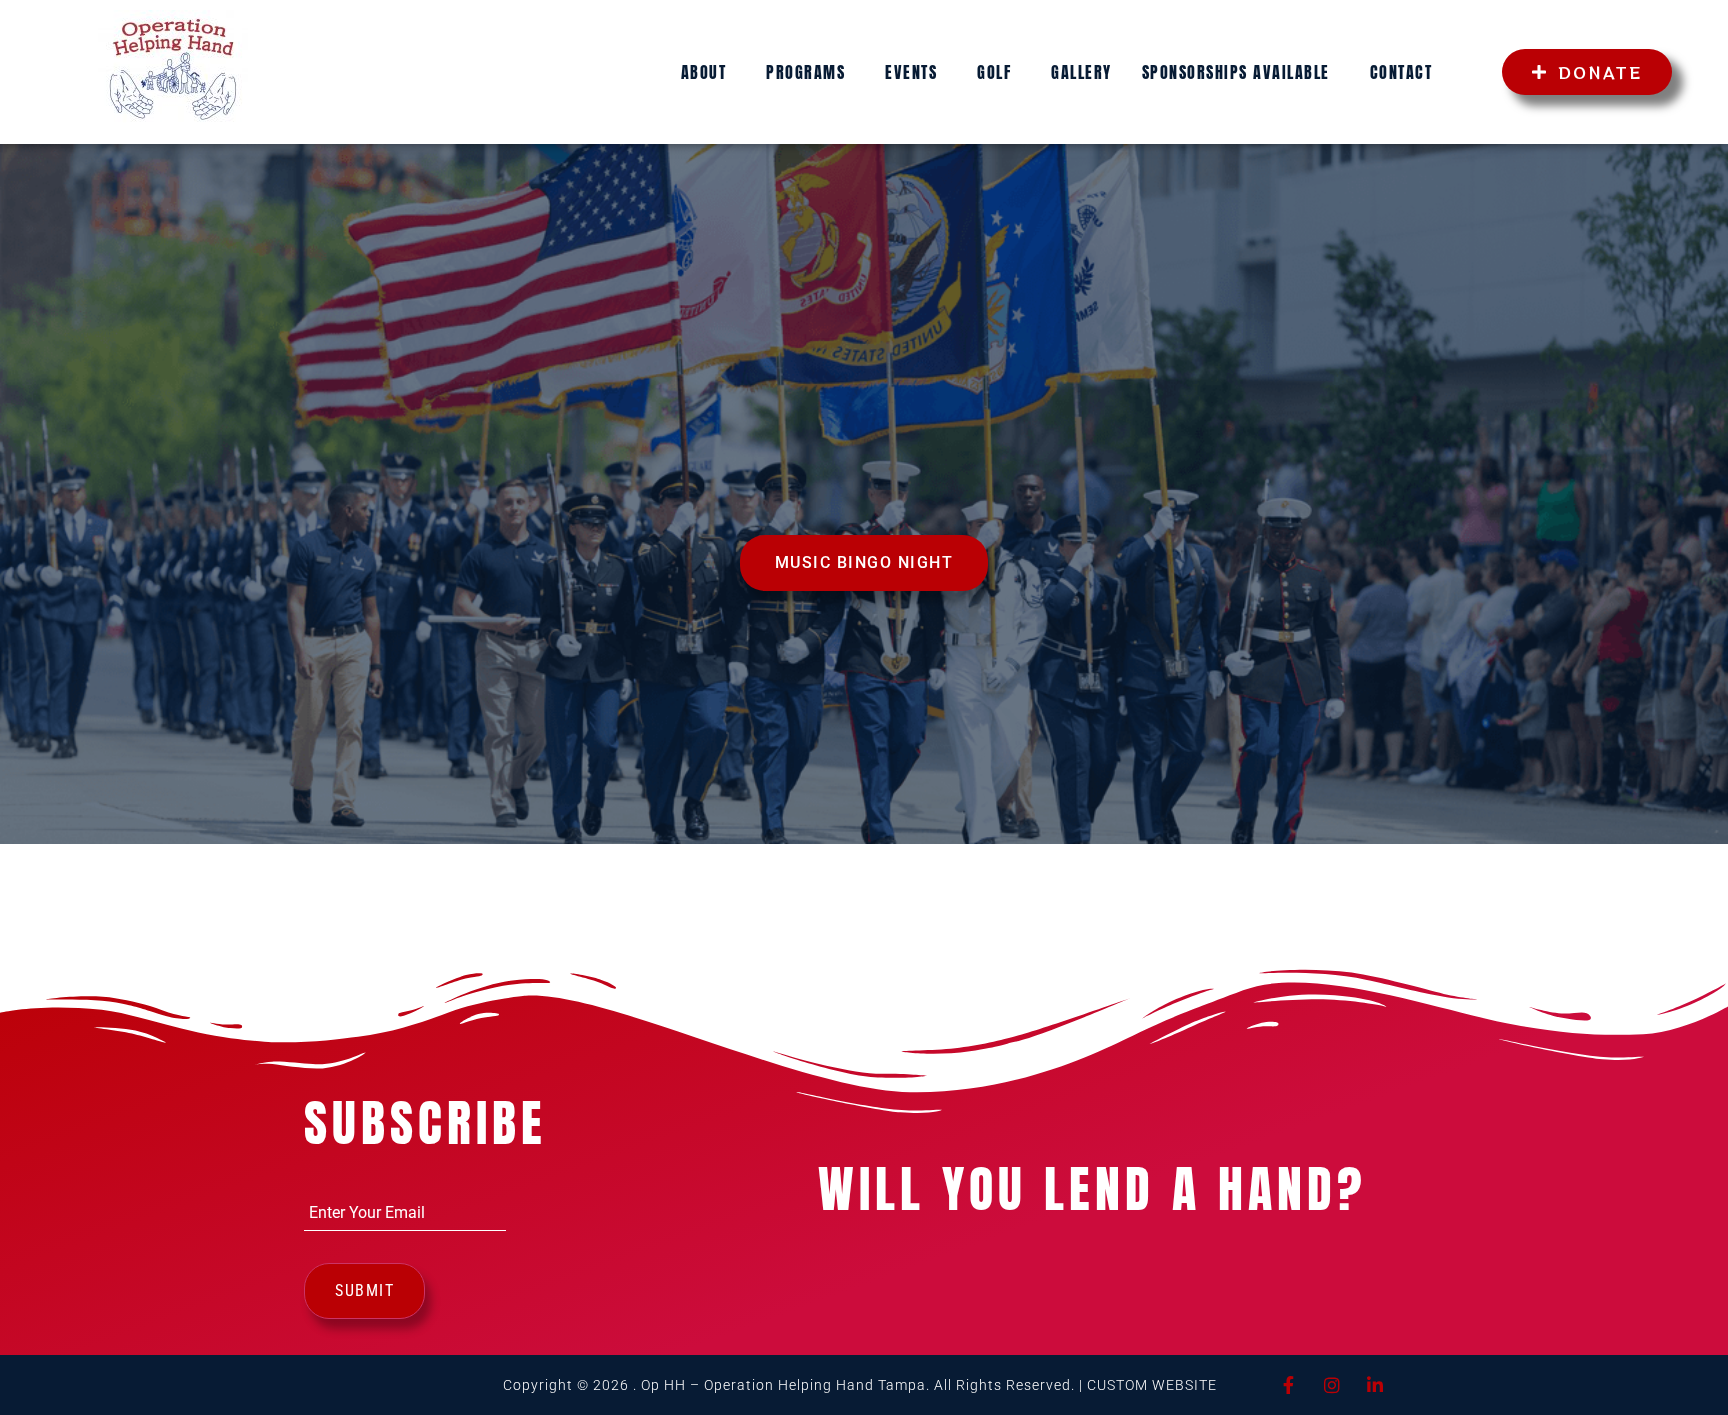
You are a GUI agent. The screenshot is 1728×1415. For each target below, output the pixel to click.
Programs (805, 72)
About (704, 72)
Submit (364, 1290)
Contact (1401, 72)
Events (911, 72)
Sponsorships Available (1236, 72)
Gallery (1081, 72)
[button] (709, 72)
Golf (994, 72)
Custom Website (1152, 1385)
